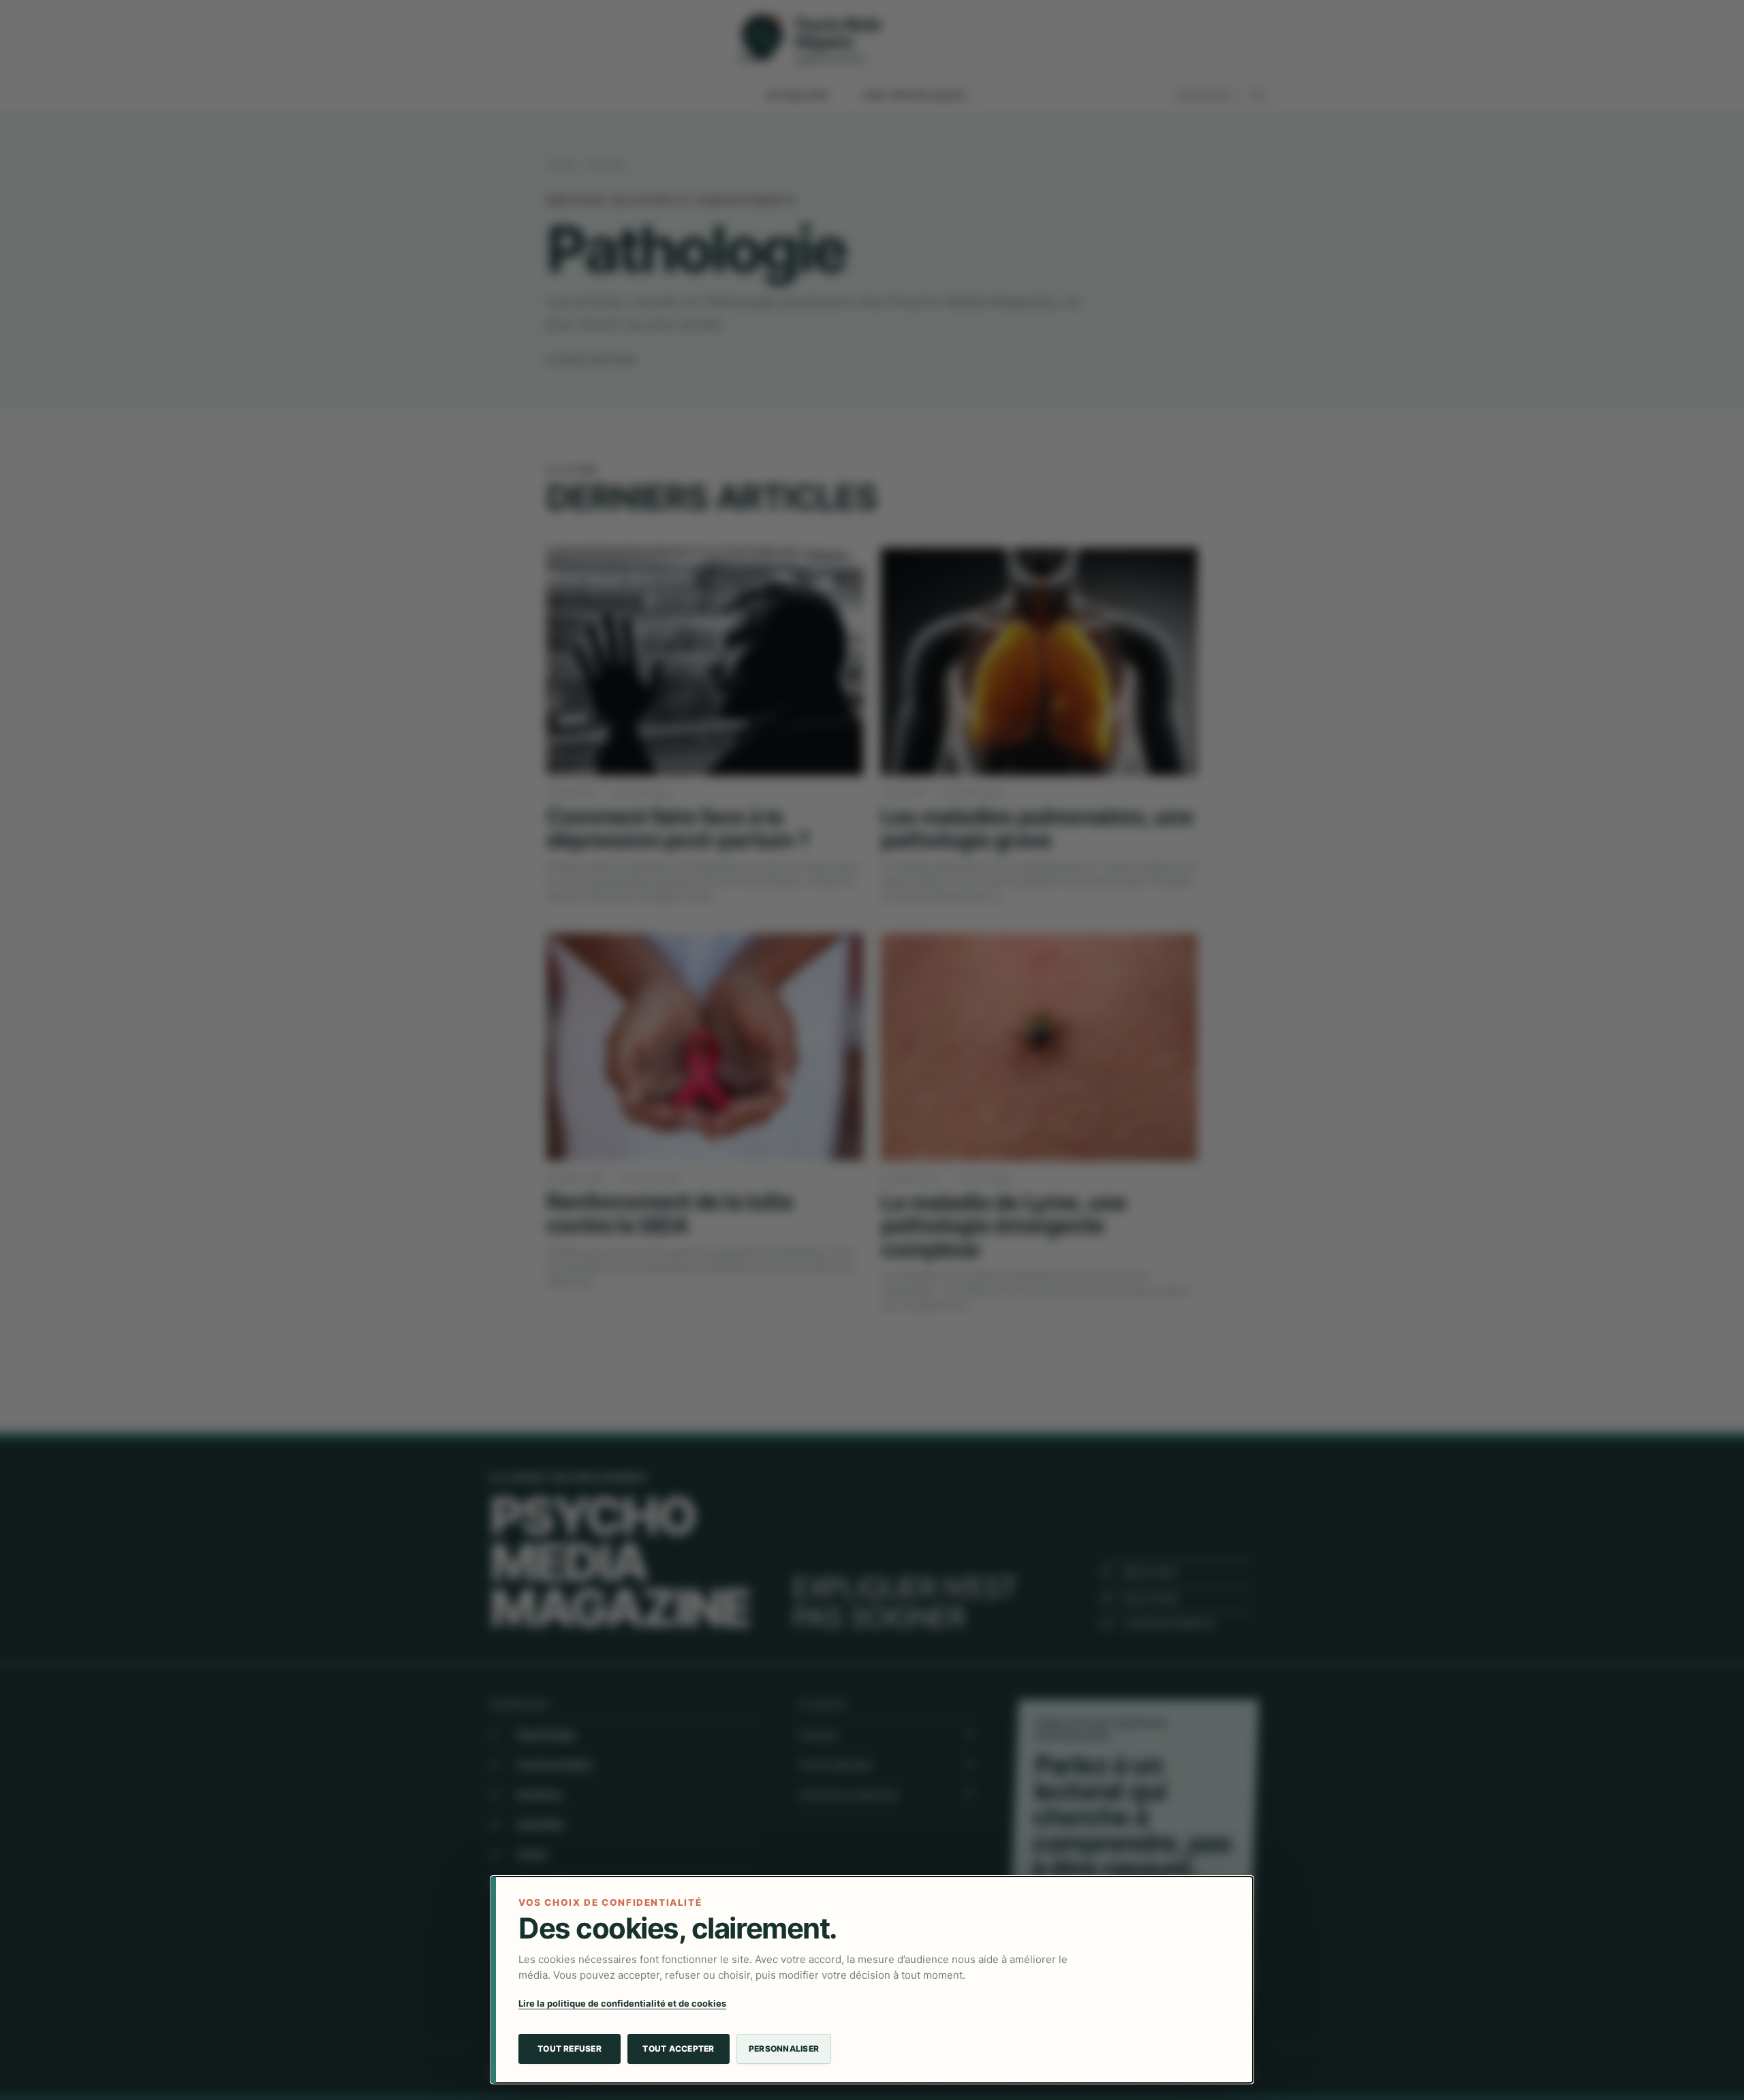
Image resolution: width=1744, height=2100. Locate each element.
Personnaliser (784, 2049)
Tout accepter (678, 2049)
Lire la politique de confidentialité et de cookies (622, 2003)
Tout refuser (570, 2049)
